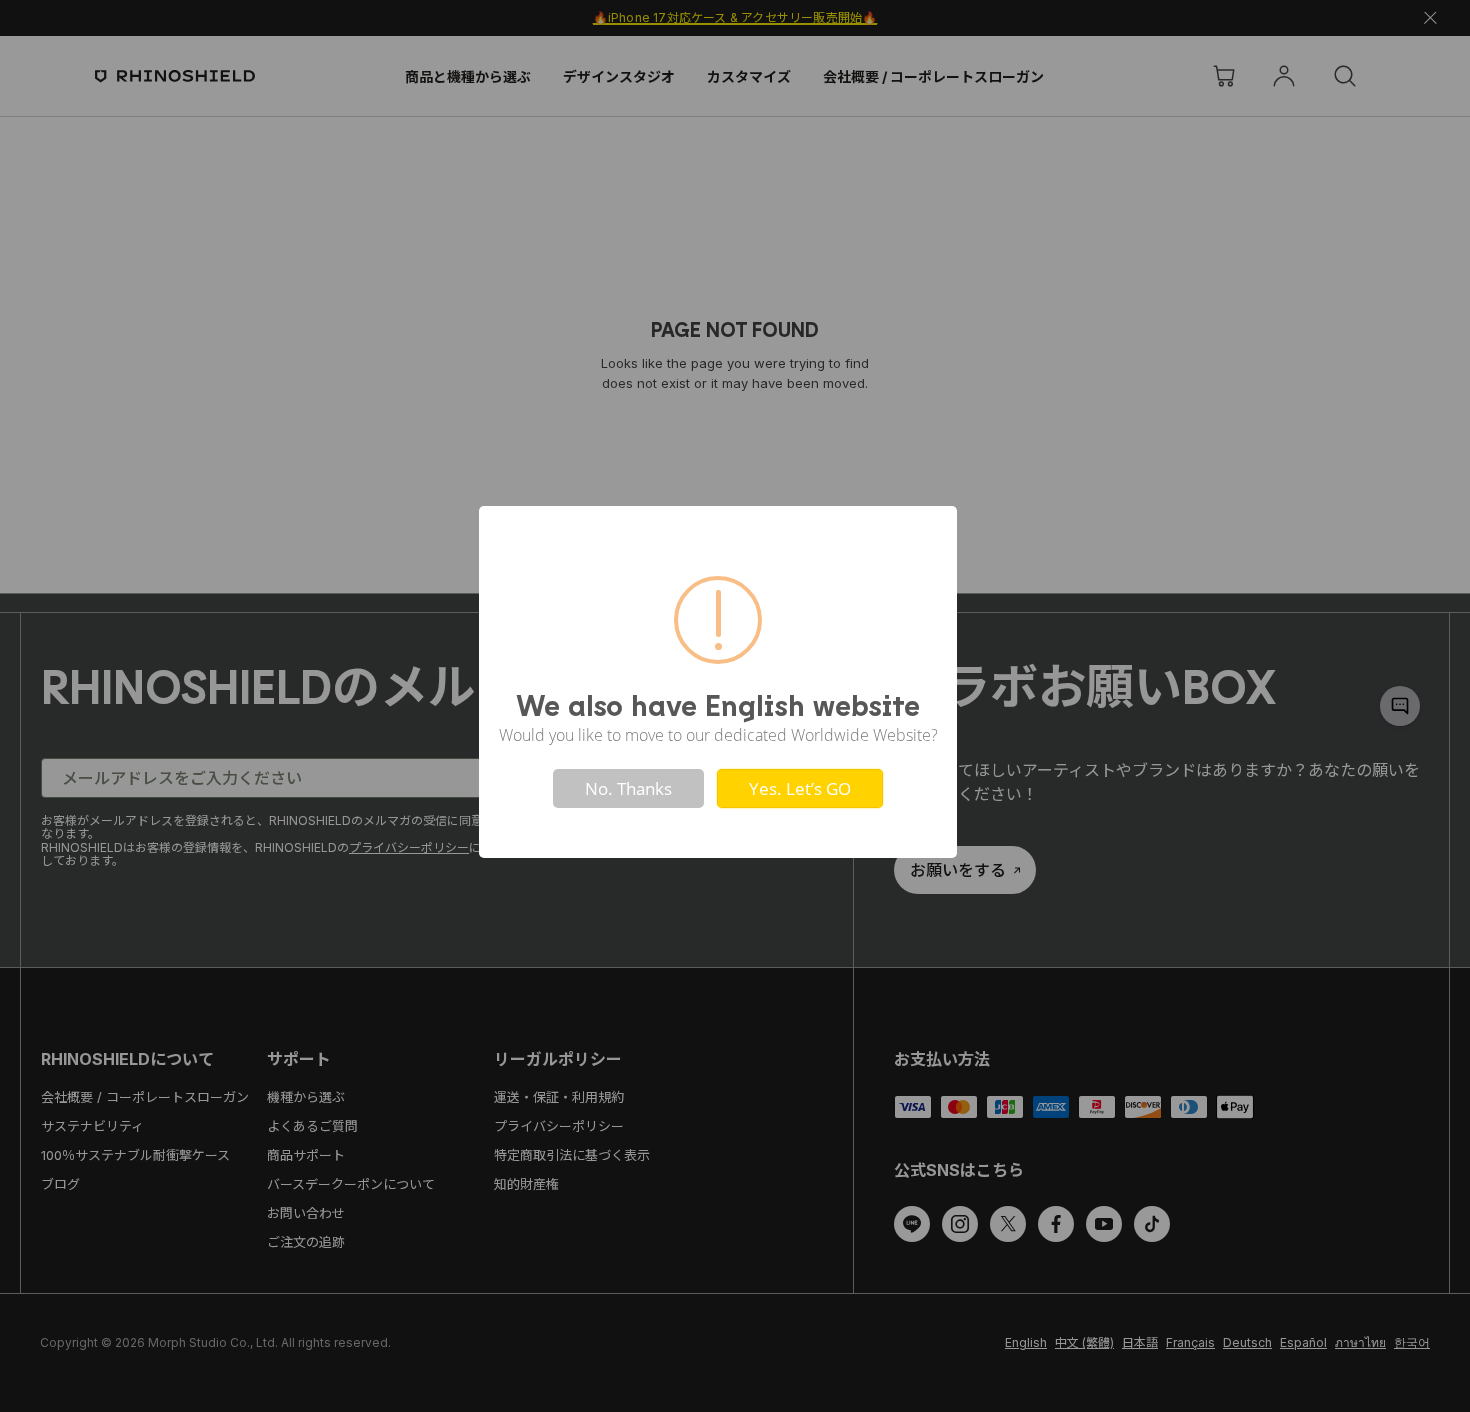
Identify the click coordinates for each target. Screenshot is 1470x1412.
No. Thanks (628, 788)
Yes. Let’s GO (800, 788)
